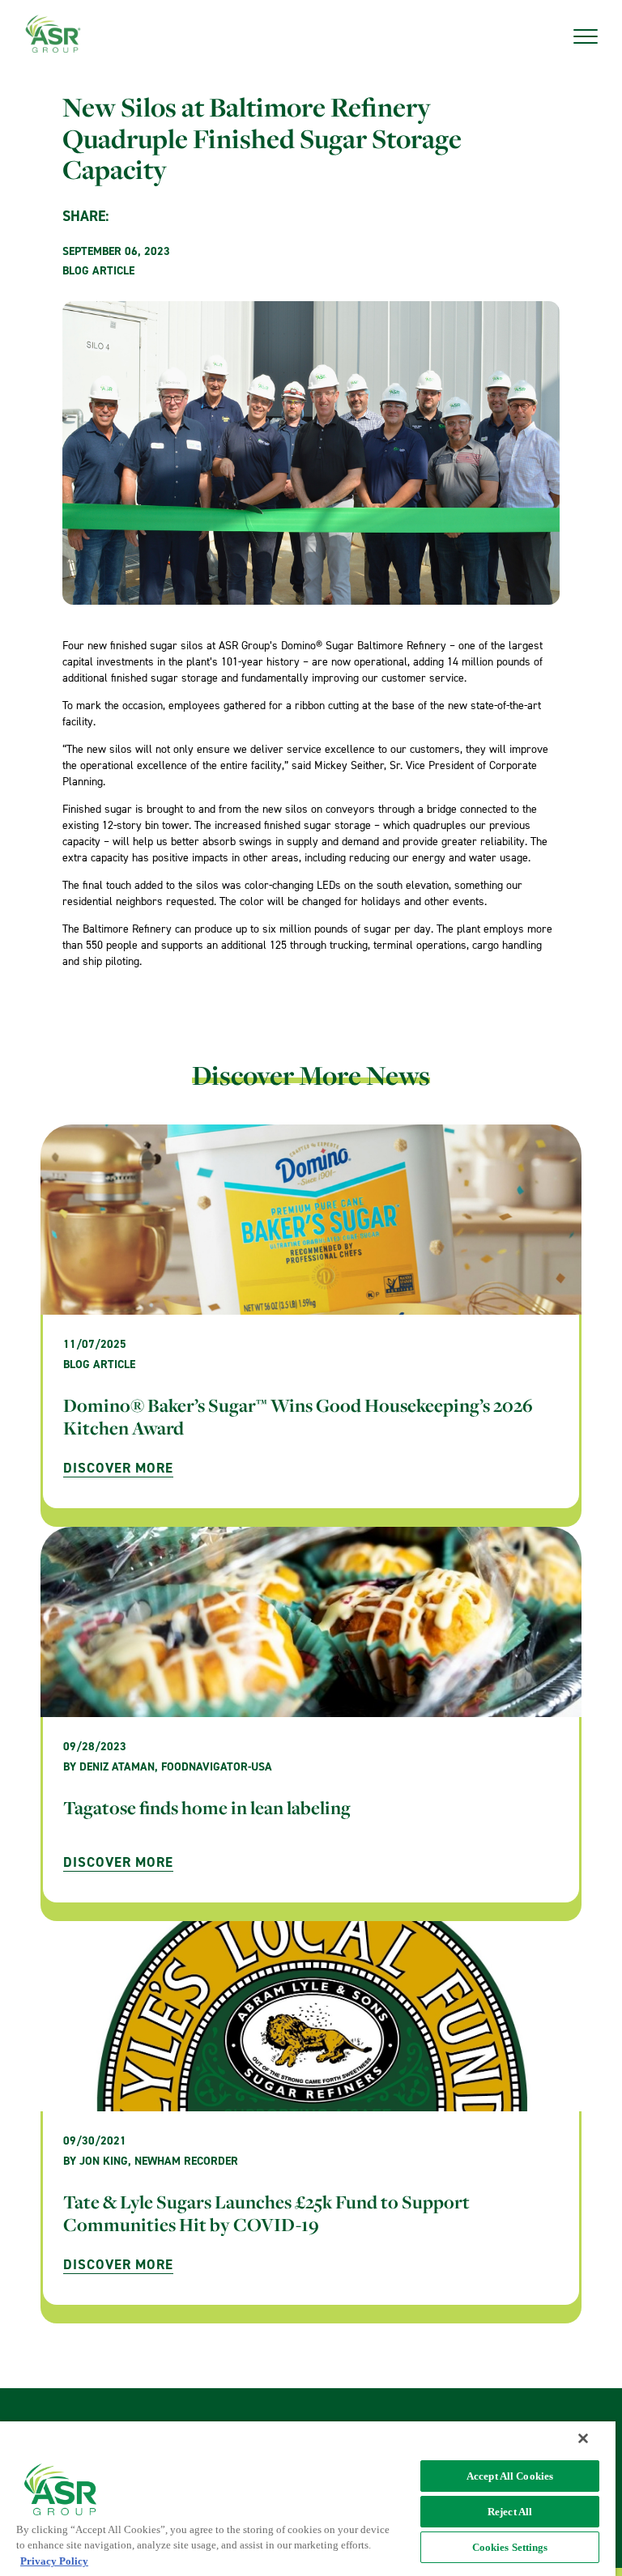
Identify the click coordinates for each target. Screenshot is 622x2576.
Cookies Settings (510, 2547)
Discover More (118, 1468)
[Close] (583, 2438)
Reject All (510, 2512)
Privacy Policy (54, 2561)
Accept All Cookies (510, 2476)
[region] (308, 2499)
